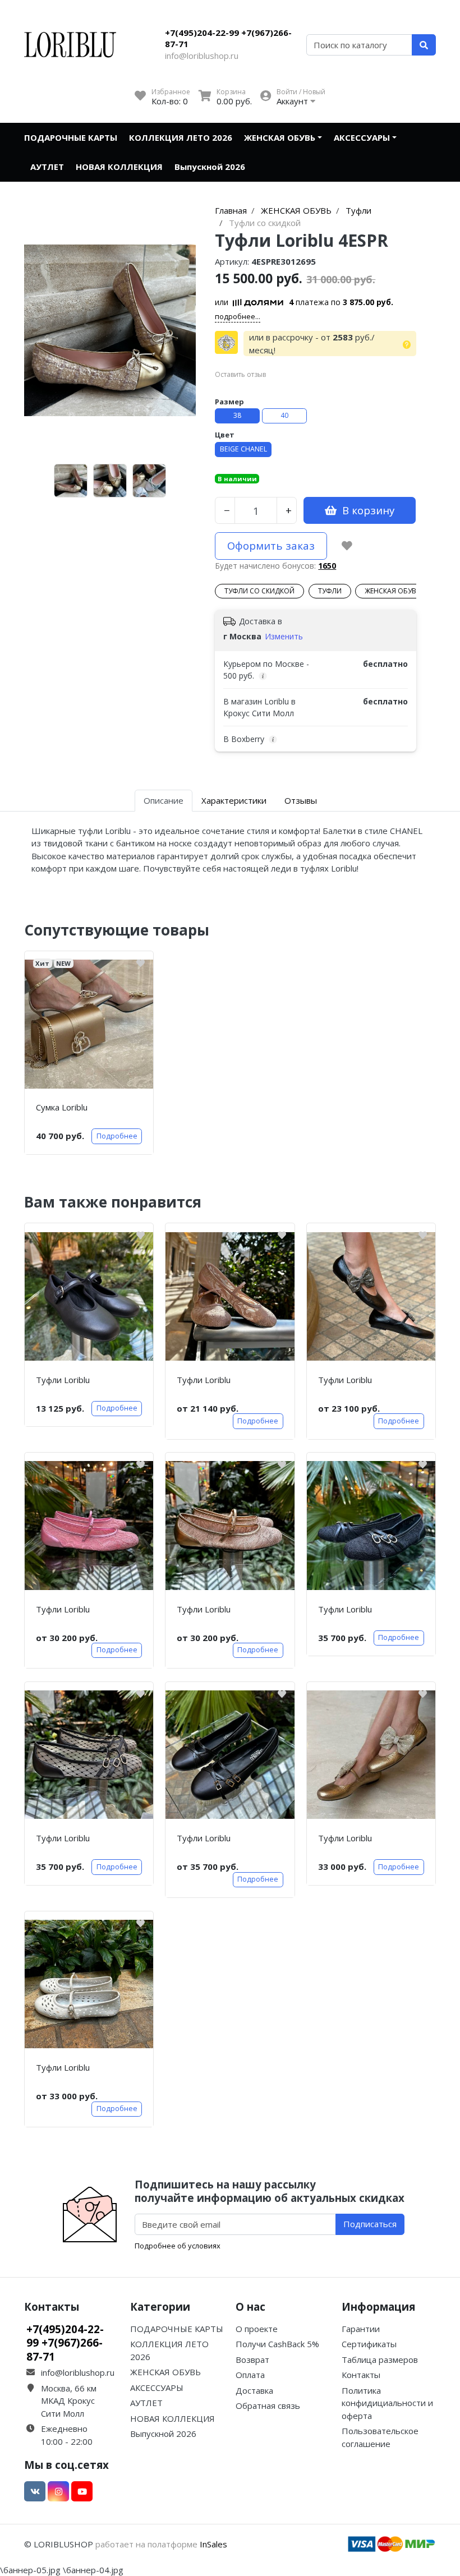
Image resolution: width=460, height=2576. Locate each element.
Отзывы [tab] (301, 800)
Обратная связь (268, 2406)
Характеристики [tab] (234, 800)
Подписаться (370, 2224)
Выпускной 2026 (210, 167)
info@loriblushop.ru (202, 56)
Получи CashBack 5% (277, 2344)
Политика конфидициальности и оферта (387, 2403)
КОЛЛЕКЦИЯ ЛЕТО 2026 (181, 137)
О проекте (257, 2329)
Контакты (361, 2375)
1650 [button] (327, 566)
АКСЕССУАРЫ (362, 137)
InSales (213, 2544)
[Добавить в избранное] (347, 546)
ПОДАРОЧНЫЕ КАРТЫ (71, 137)
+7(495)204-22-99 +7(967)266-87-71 (228, 38)
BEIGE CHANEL (243, 449)
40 (284, 415)
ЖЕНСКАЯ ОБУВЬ (280, 137)
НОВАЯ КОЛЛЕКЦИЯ (119, 167)
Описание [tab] (164, 800)
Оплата (250, 2375)
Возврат (252, 2360)
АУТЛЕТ (47, 167)
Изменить (284, 636)
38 (237, 415)
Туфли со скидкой (259, 591)
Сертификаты (369, 2344)
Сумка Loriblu (62, 1107)
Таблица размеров (380, 2360)
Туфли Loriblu (63, 1380)
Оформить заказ (271, 545)
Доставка (254, 2390)
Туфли (330, 591)
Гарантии (361, 2329)
